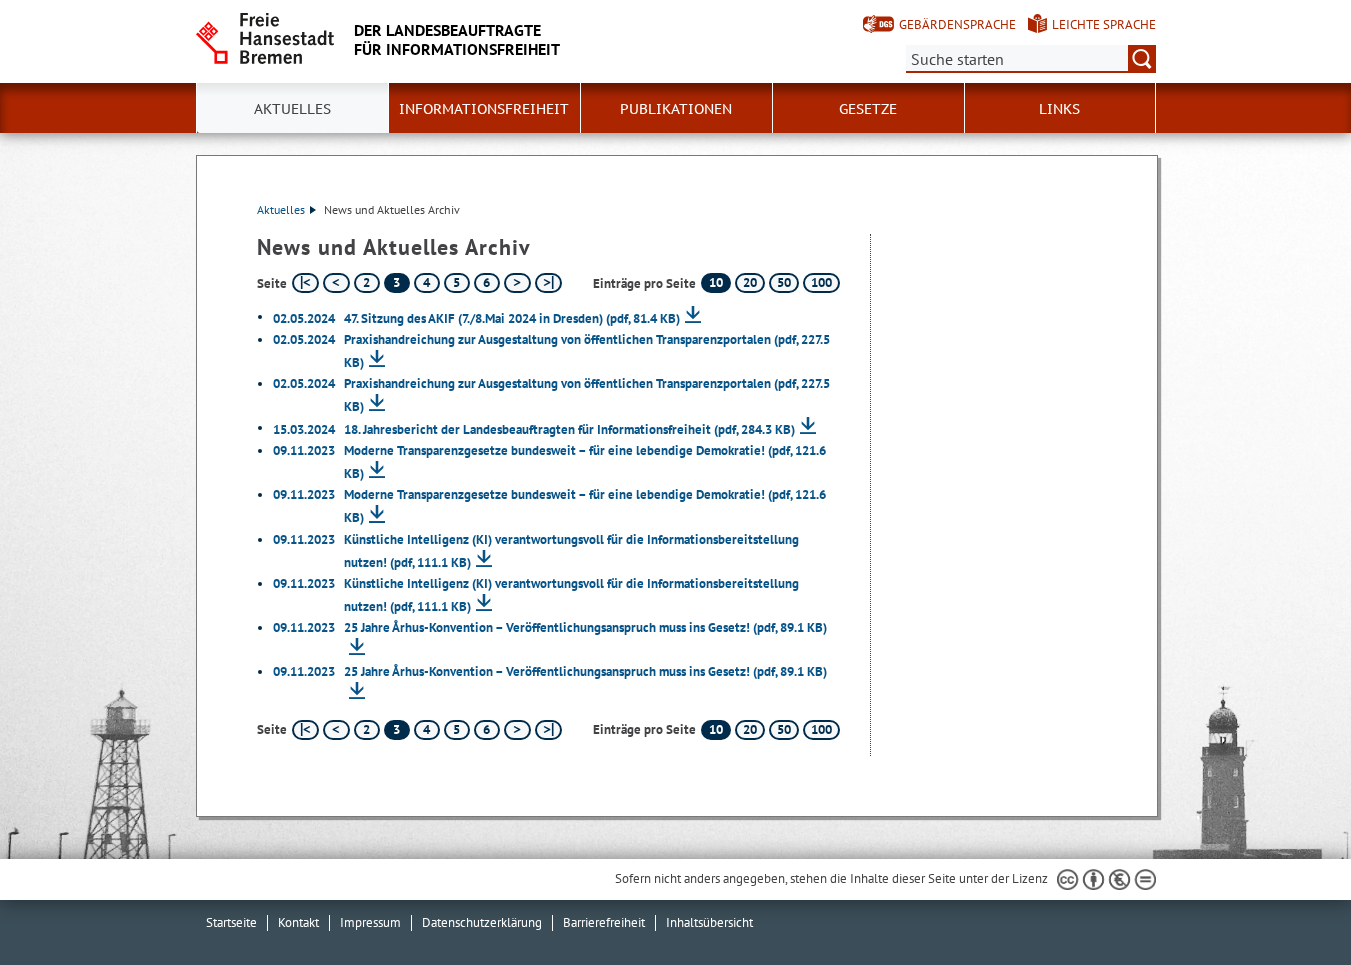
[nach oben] (1289, 903)
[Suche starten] (1142, 59)
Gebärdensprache (957, 24)
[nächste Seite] (517, 283)
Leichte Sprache (1104, 24)
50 (784, 282)
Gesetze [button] (868, 109)
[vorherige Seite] (336, 283)
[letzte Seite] (548, 283)
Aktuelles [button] (292, 109)
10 (716, 282)
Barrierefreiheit (604, 922)
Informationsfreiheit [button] (484, 109)
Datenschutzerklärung (482, 922)
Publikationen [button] (676, 109)
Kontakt (298, 922)
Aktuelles (281, 209)
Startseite (231, 922)
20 (750, 282)
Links (1059, 109)
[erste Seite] (305, 283)
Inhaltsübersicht (709, 922)
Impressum (370, 922)
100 (821, 282)
